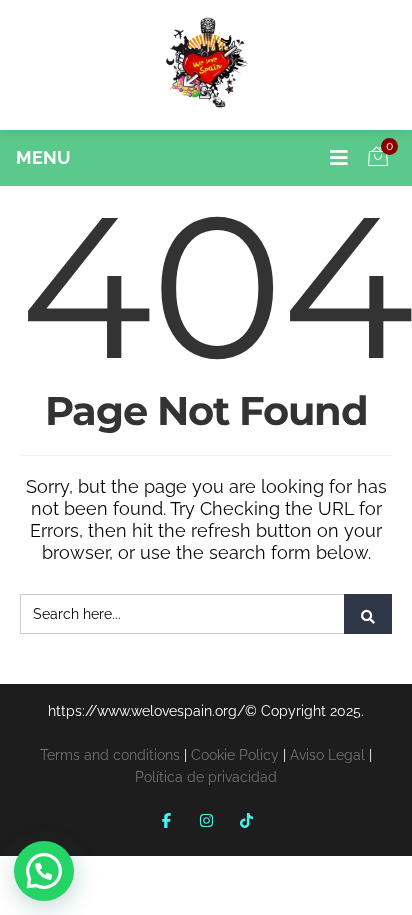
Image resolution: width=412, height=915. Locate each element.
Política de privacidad (206, 777)
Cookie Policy (235, 755)
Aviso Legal (327, 755)
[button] (44, 871)
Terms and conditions (110, 755)
